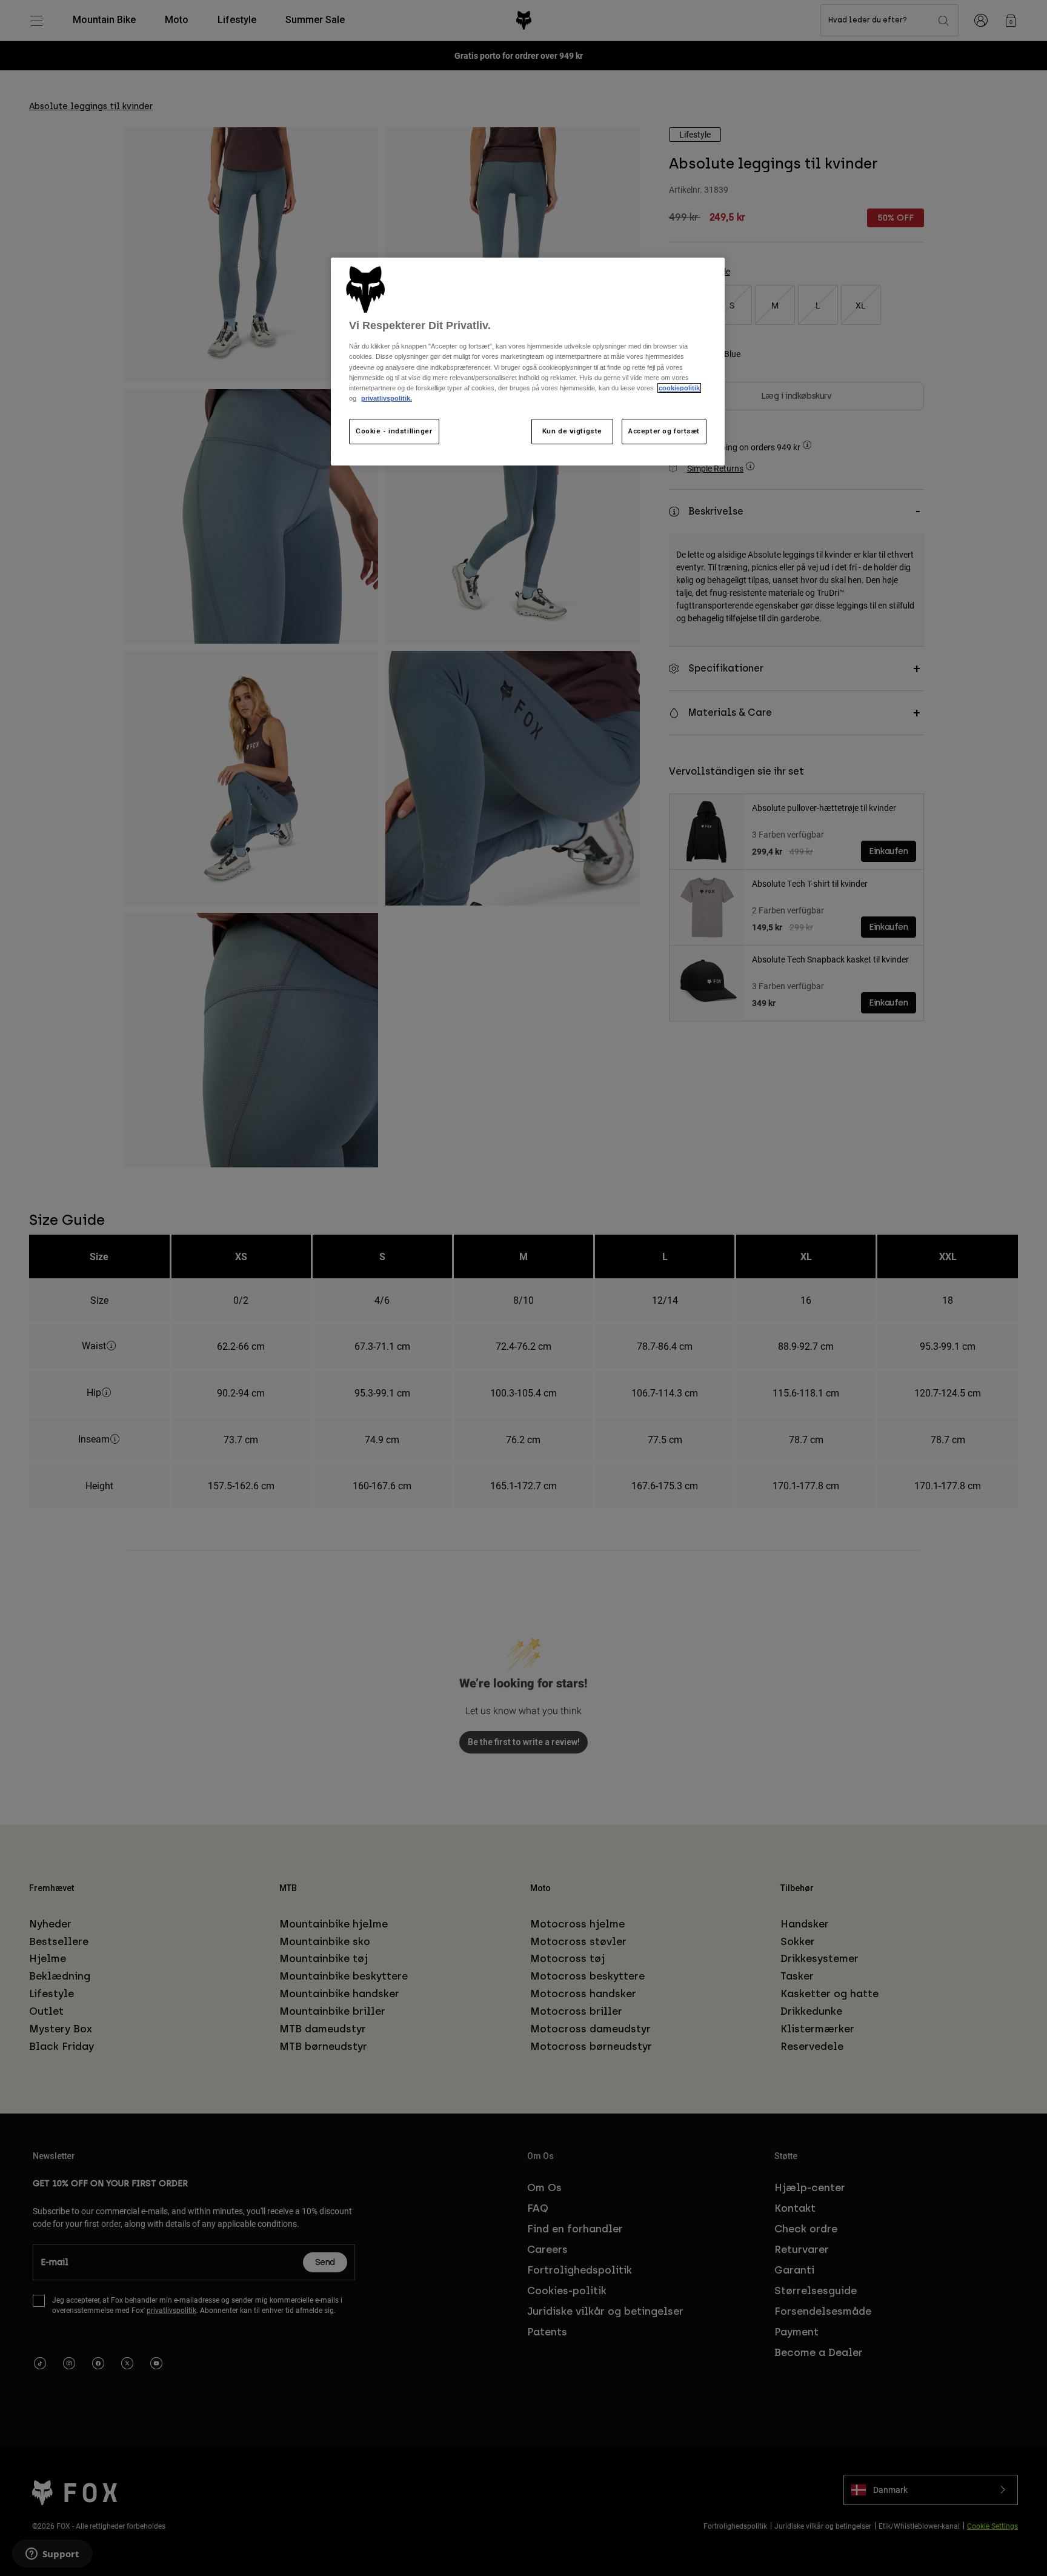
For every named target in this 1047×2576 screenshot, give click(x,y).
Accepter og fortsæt (664, 431)
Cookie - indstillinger (394, 431)
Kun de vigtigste (572, 431)
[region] (528, 362)
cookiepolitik (679, 388)
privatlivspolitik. (387, 398)
